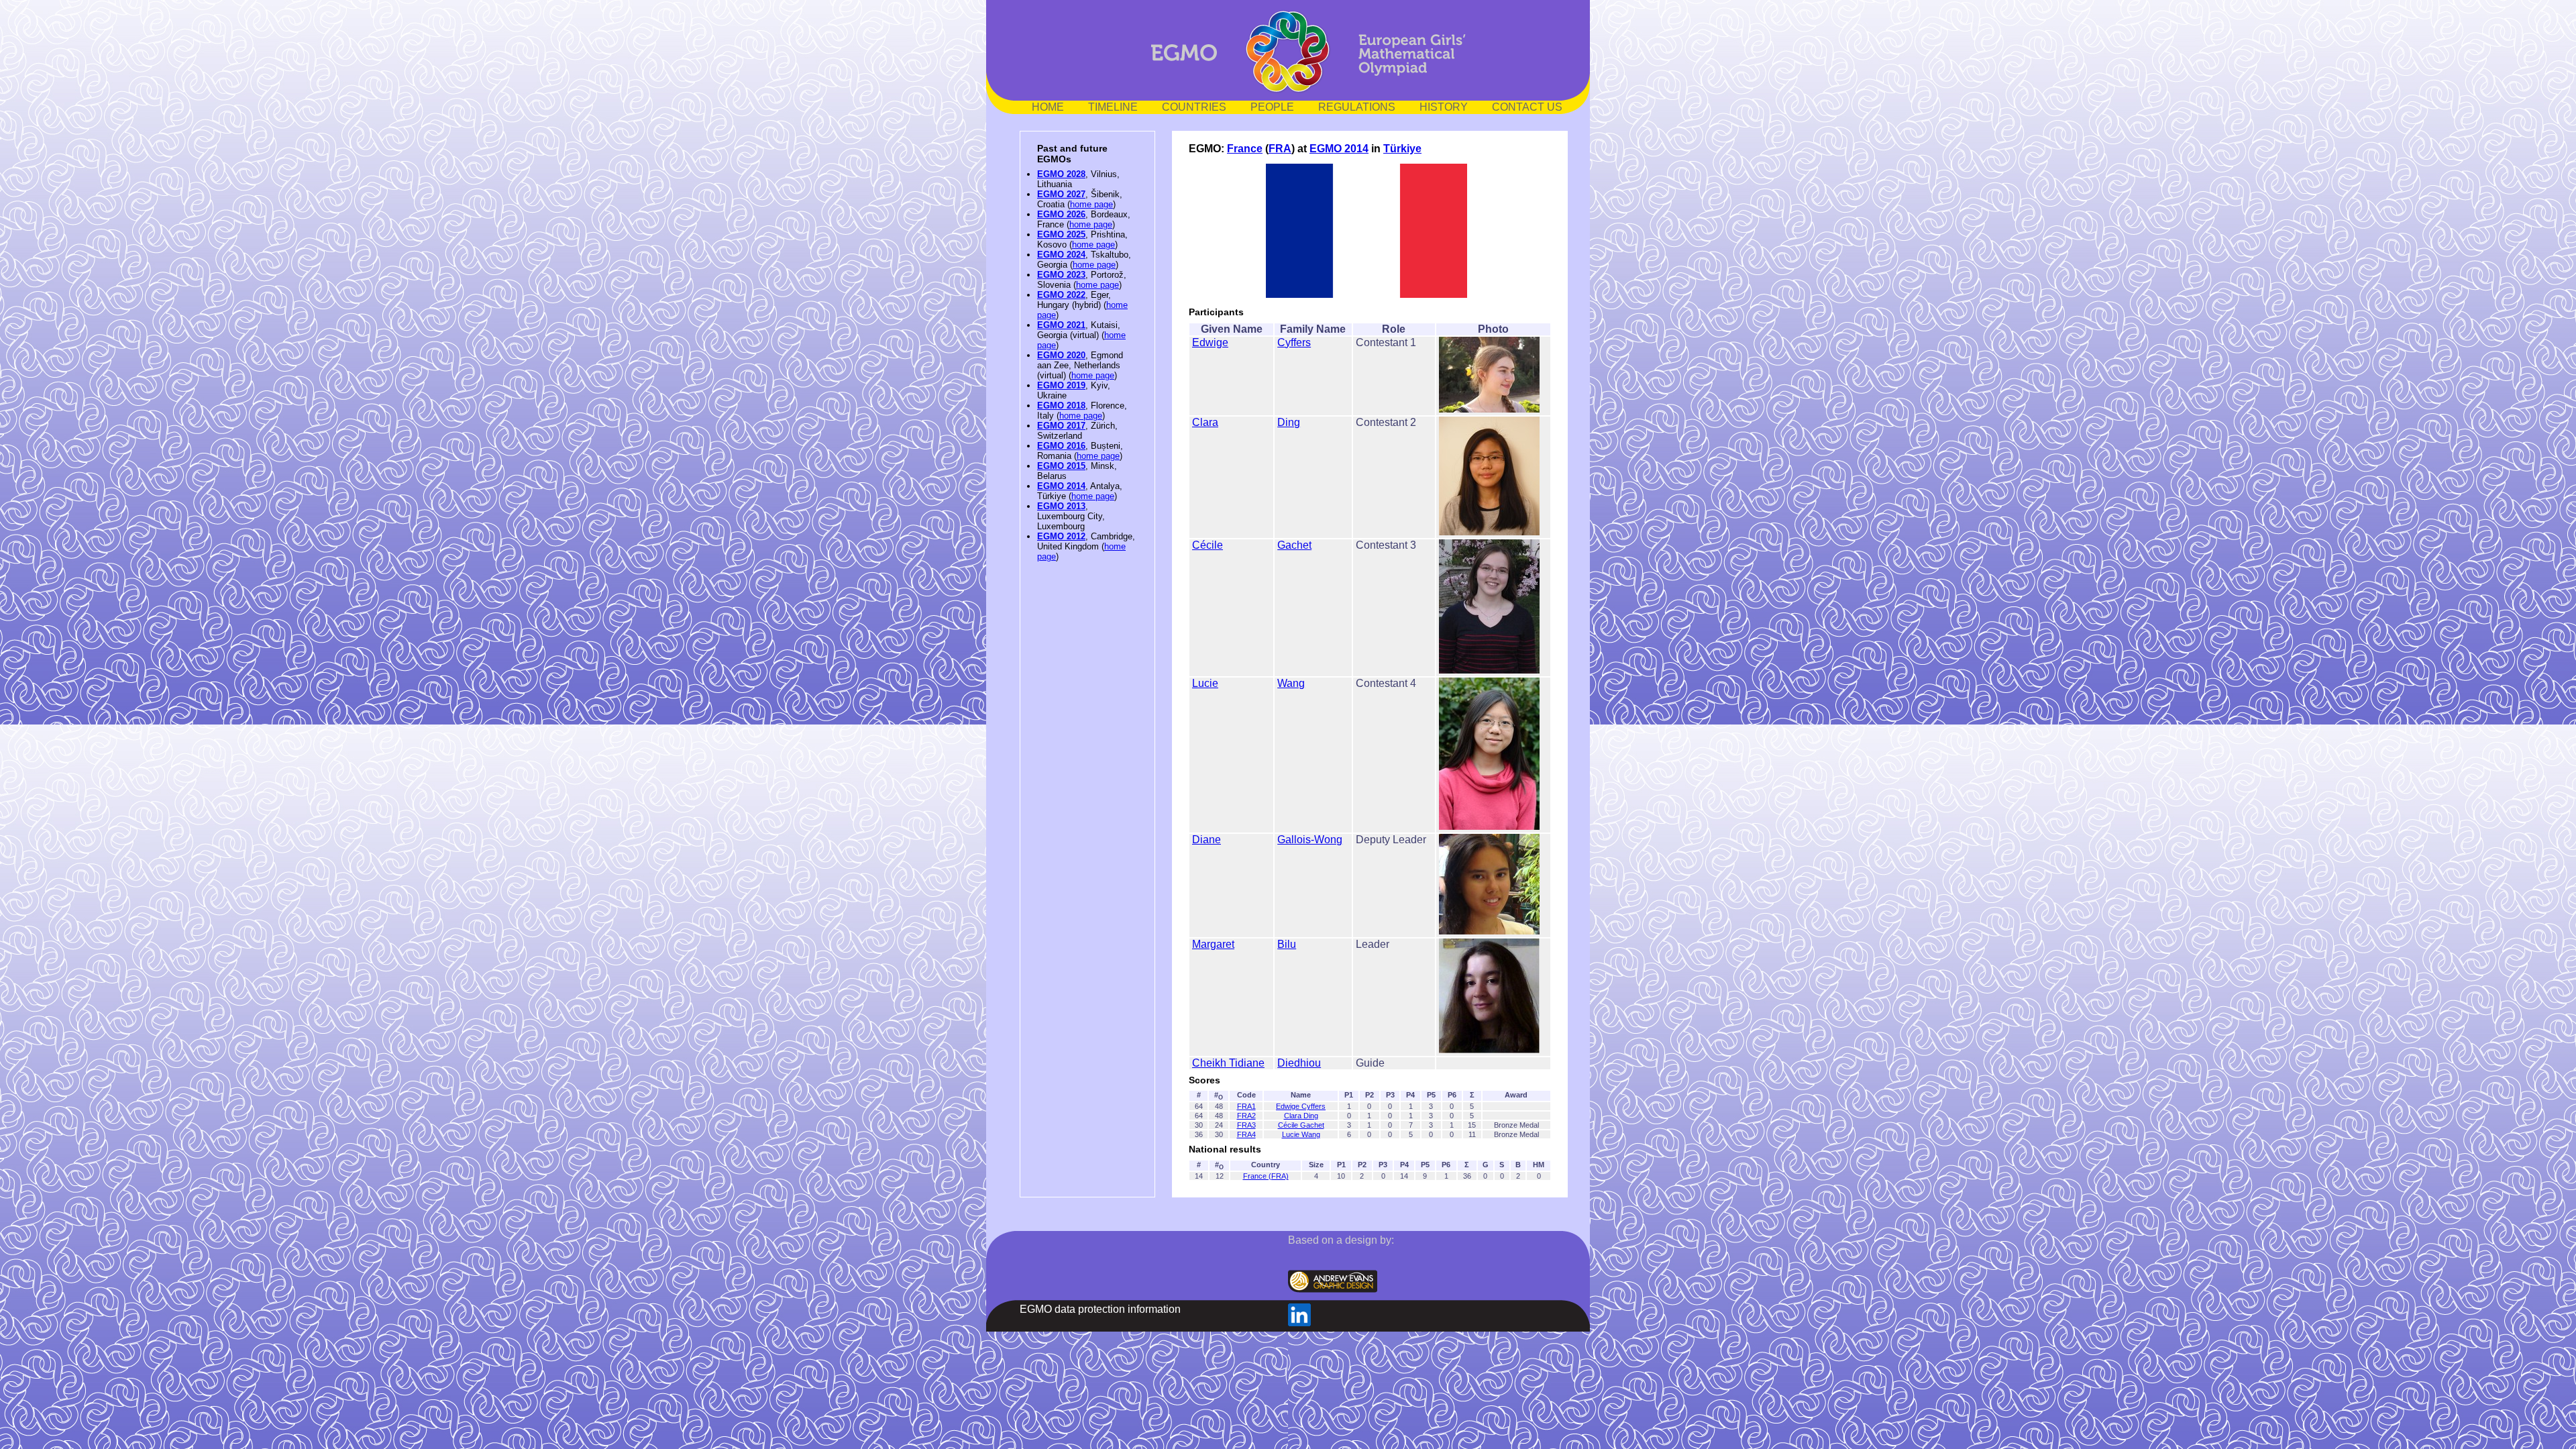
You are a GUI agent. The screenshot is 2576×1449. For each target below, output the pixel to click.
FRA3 (1246, 1125)
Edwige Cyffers (1301, 1106)
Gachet (1294, 545)
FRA (1280, 149)
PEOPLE (1272, 107)
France (1245, 149)
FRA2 (1246, 1116)
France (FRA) (1266, 1176)
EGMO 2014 (1061, 486)
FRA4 (1246, 1134)
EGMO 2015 (1061, 466)
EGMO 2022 (1061, 295)
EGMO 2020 (1061, 355)
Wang (1291, 683)
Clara (1205, 422)
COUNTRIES (1194, 107)
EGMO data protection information (1100, 1309)
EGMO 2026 (1061, 214)
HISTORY (1444, 107)
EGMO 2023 (1061, 275)
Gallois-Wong (1310, 840)
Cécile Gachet (1301, 1125)
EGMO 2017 (1061, 426)
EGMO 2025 (1061, 234)
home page (1091, 204)
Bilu (1287, 944)
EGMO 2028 (1061, 174)
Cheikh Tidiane (1228, 1063)
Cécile (1207, 545)
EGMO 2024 (1061, 255)
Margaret (1213, 944)
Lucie (1205, 683)
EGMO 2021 (1061, 325)
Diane (1206, 840)
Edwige (1210, 342)
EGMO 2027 (1061, 194)
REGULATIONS (1357, 107)
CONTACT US (1527, 107)
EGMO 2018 (1061, 406)
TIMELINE (1113, 107)
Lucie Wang (1301, 1134)
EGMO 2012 (1061, 536)
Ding (1289, 422)
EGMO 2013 (1061, 506)
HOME (1048, 107)
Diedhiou (1299, 1063)
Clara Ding (1301, 1116)
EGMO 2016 (1061, 446)
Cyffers (1294, 342)
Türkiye (1402, 149)
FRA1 (1246, 1106)
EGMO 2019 (1061, 385)
